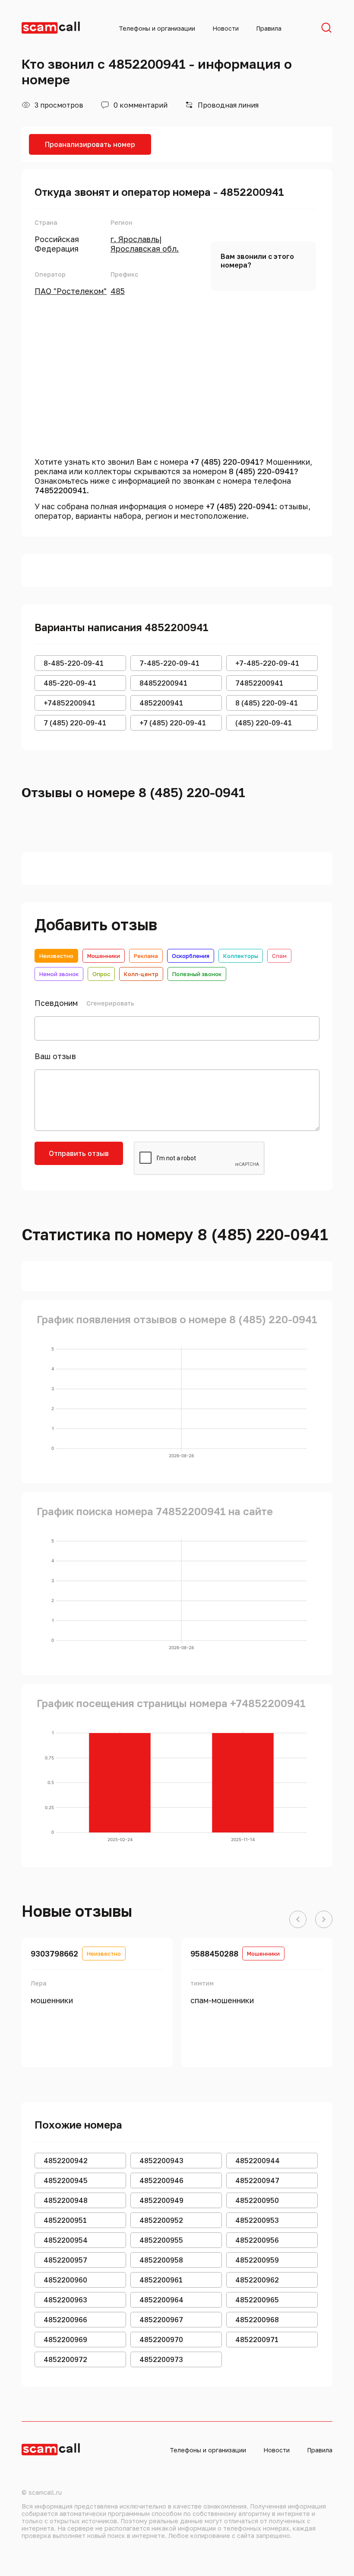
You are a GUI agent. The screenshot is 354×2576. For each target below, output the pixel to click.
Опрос (101, 974)
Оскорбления (191, 956)
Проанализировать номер (90, 144)
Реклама (146, 956)
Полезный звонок (197, 974)
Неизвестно (56, 956)
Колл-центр (141, 974)
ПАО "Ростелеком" (71, 291)
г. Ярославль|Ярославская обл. (145, 244)
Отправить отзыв (79, 1153)
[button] (298, 1920)
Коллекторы (241, 956)
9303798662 (54, 1954)
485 (118, 291)
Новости (226, 28)
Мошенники (104, 956)
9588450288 (214, 1954)
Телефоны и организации (157, 28)
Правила (269, 28)
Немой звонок (59, 974)
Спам (279, 956)
